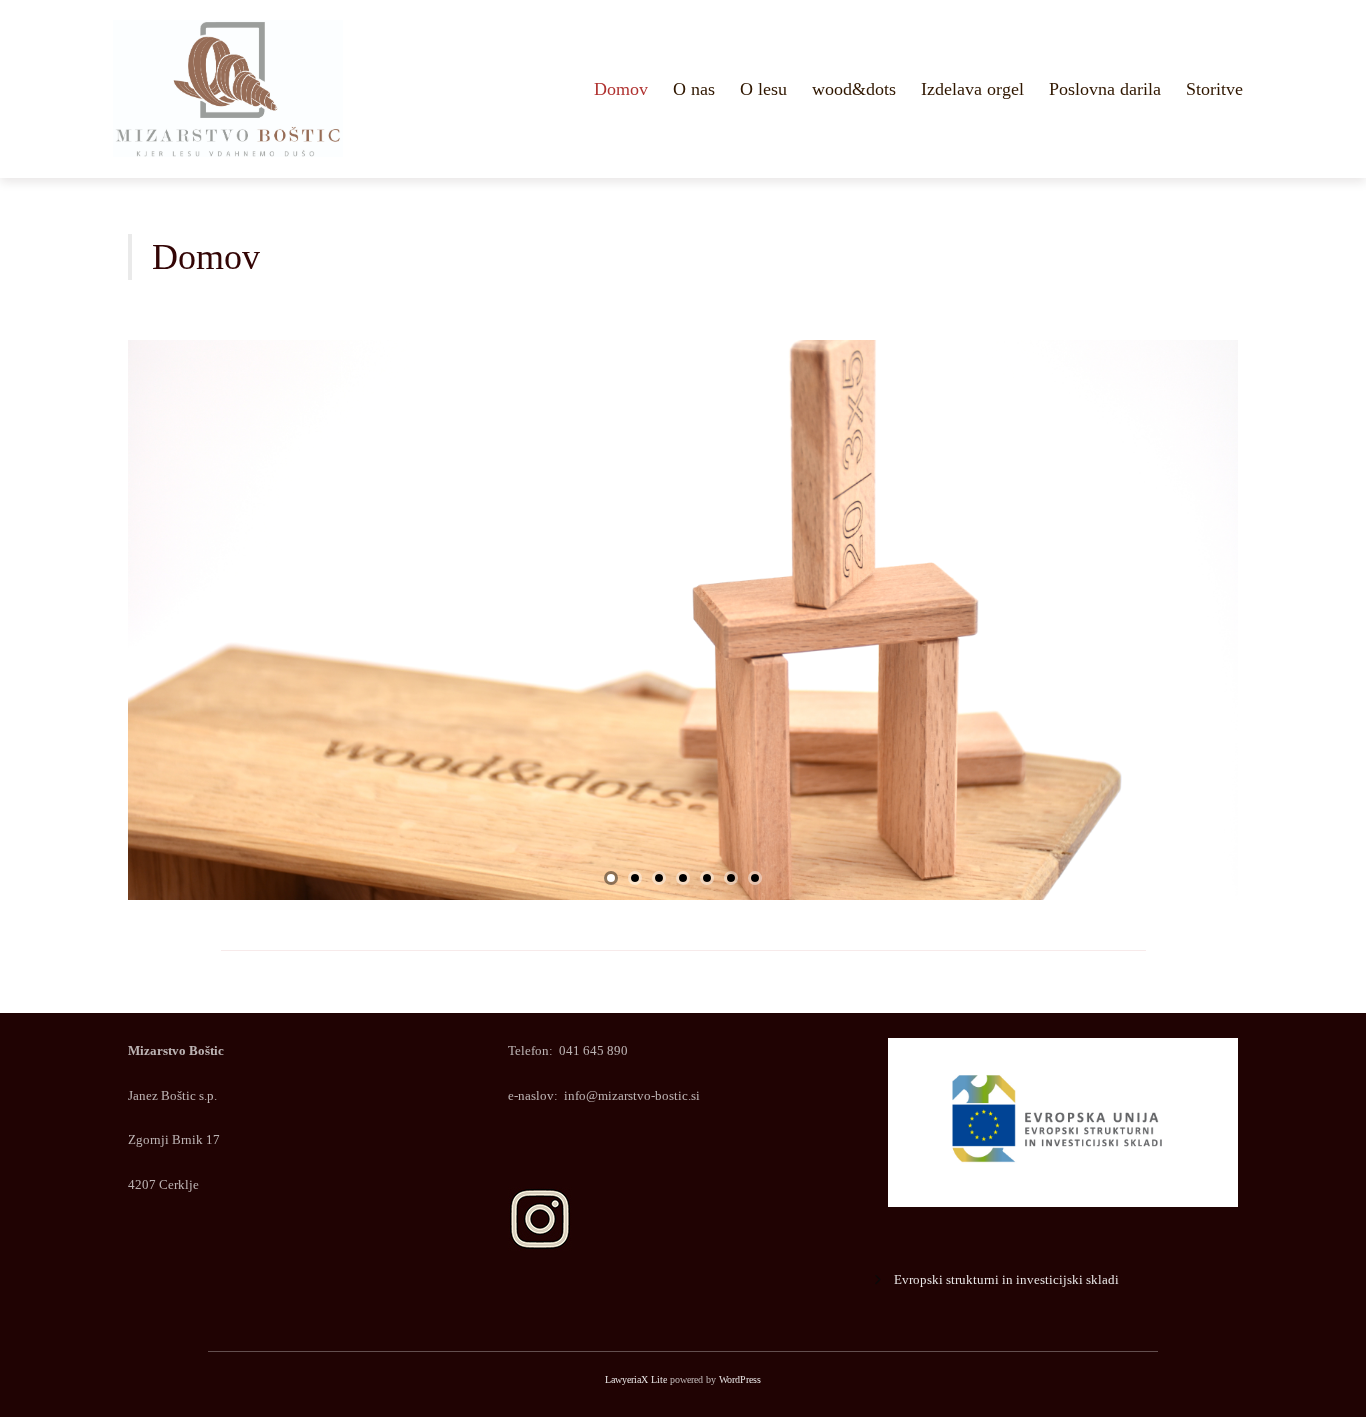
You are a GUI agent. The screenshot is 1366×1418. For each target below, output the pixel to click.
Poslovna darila (1105, 89)
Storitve (1214, 89)
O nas (694, 89)
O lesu (763, 89)
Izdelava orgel (972, 89)
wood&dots (854, 89)
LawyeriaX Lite (636, 1379)
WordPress (740, 1379)
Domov (621, 89)
